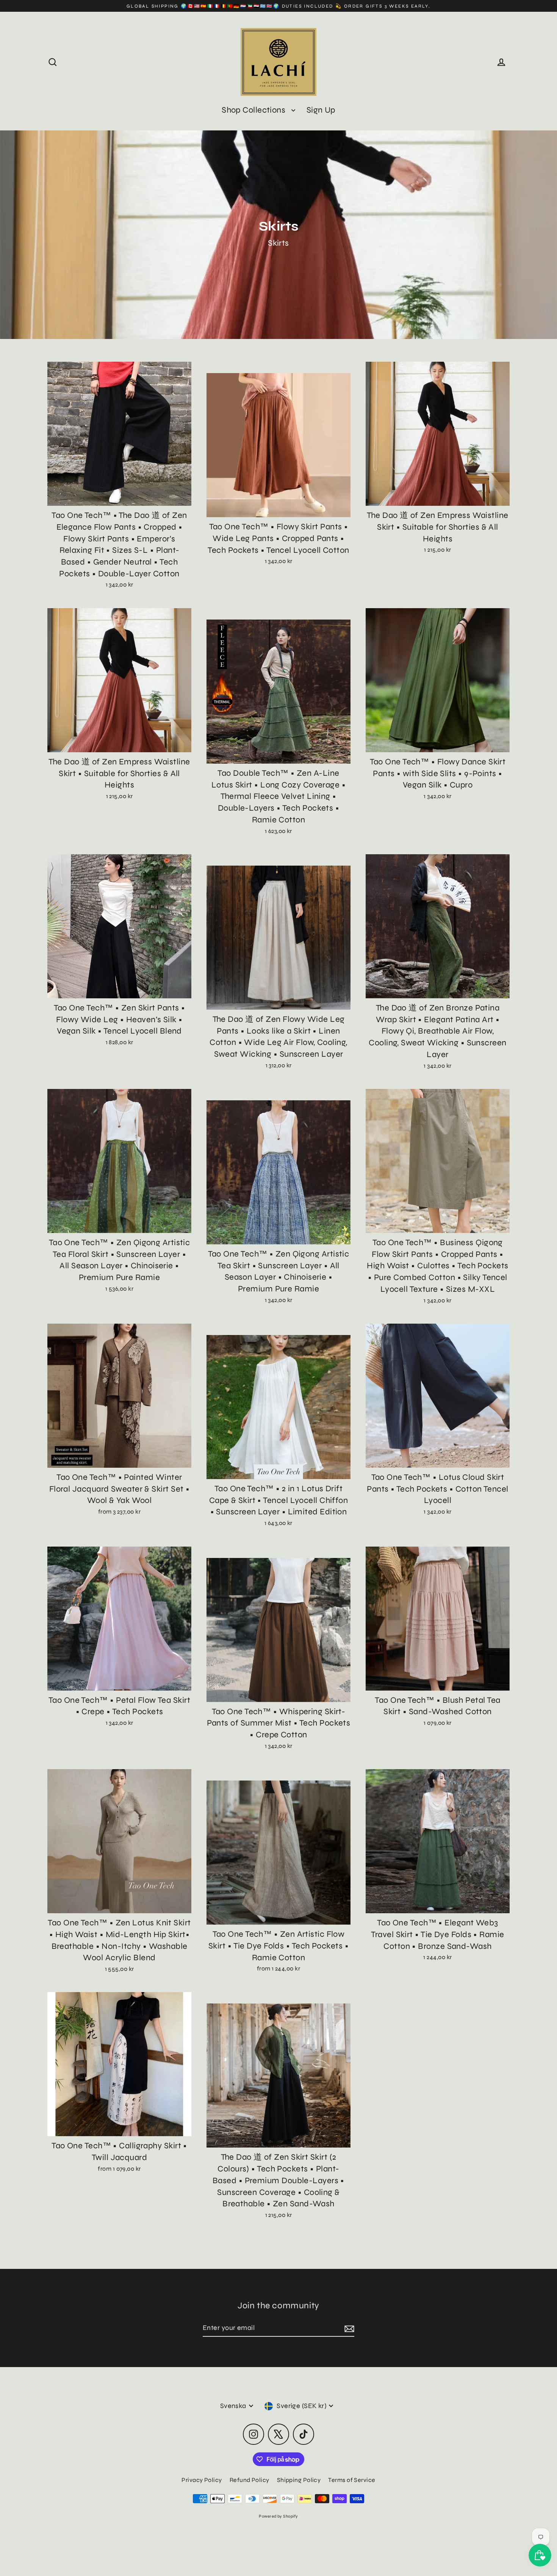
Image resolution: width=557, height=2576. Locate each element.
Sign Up (321, 110)
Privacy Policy (202, 2480)
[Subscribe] (348, 2328)
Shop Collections (255, 110)
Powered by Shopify (278, 2516)
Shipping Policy (299, 2480)
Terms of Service (352, 2480)
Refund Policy (250, 2480)
